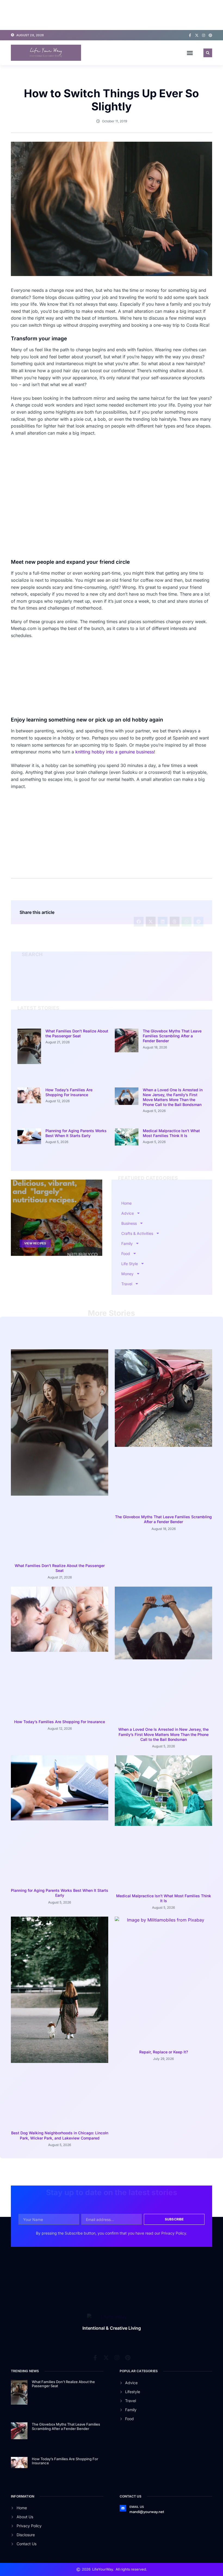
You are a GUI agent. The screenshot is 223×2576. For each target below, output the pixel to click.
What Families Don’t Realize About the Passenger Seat (77, 1033)
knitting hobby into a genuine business (115, 752)
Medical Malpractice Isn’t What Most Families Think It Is (171, 1090)
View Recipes (35, 1183)
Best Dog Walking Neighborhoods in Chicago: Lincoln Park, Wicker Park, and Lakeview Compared (60, 1639)
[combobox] (107, 982)
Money (127, 1213)
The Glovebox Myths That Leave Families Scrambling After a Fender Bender (172, 1036)
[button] (190, 53)
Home (126, 1142)
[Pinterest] (210, 35)
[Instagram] (204, 35)
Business (129, 1163)
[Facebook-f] (190, 35)
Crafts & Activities (137, 1173)
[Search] (198, 982)
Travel (127, 1223)
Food (126, 1193)
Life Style (130, 1203)
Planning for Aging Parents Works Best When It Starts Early (76, 1090)
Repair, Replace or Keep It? (164, 1636)
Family (127, 1183)
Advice (128, 1152)
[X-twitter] (197, 35)
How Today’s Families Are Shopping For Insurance (69, 1059)
